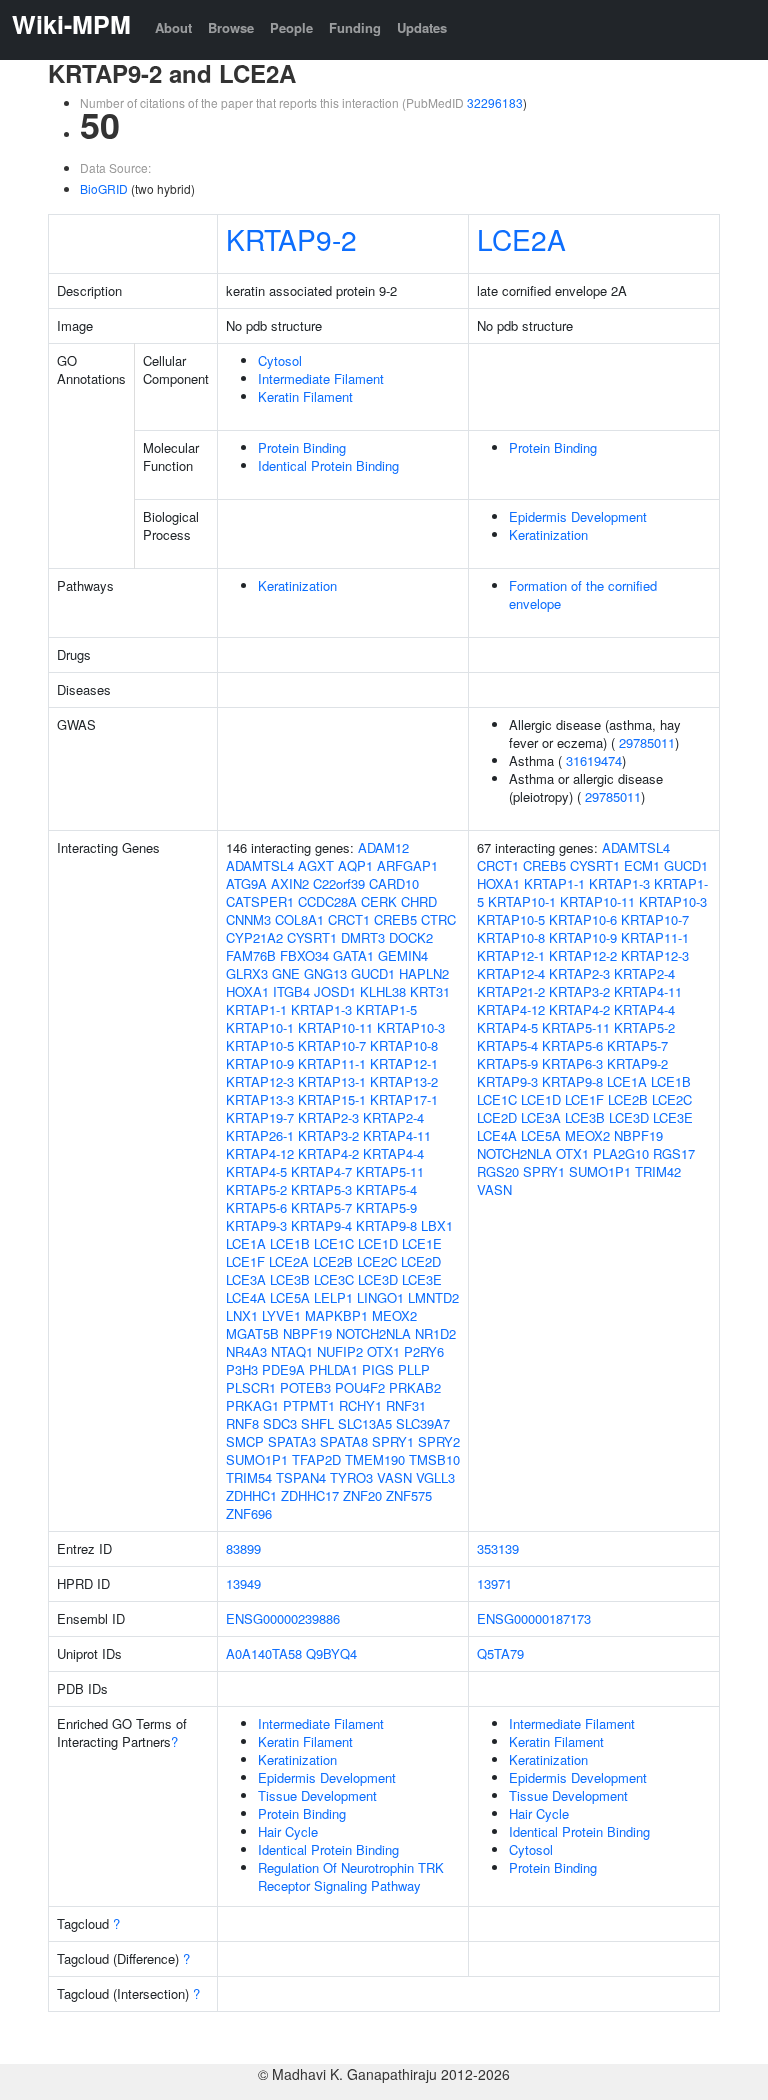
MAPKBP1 (336, 1315)
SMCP (245, 1441)
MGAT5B (252, 1333)
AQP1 (355, 865)
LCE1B (290, 1243)
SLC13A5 (365, 1423)
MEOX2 (394, 1315)
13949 (243, 1583)
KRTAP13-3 (260, 1099)
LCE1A (246, 1243)
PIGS (378, 1369)
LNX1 (242, 1315)
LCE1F (245, 1261)
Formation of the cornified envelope (583, 594)
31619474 (594, 760)
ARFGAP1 (407, 865)
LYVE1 (281, 1315)
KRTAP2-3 (328, 1117)
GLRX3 (247, 973)
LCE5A (290, 1297)
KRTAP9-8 (386, 1225)
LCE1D (378, 1243)
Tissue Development (317, 1795)
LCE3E (422, 1279)
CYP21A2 (254, 937)
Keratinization (548, 534)
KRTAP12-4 (511, 973)
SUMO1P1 (257, 1459)
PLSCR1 (251, 1387)
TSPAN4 (301, 1477)
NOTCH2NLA (373, 1333)
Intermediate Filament (321, 378)
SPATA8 (344, 1441)
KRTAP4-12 (260, 1153)
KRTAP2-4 (393, 1117)
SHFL (317, 1423)
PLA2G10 (621, 1153)
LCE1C (334, 1243)
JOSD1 (335, 991)
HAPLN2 (424, 973)
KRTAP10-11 (335, 1027)
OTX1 (383, 1351)
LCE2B (333, 1261)
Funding (355, 27)
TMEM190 (375, 1459)
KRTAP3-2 (328, 1135)
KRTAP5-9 (386, 1207)
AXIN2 (290, 883)
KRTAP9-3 (256, 1225)
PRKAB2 (415, 1387)
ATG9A (246, 883)
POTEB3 (305, 1387)
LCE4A (246, 1297)
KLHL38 (383, 991)
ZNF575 (409, 1495)
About (173, 27)
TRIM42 (658, 1171)
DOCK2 (411, 937)
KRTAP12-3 (260, 1081)
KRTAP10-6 (583, 919)
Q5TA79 (500, 1653)
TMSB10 (434, 1459)
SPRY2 (439, 1441)
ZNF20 (362, 1495)
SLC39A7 (423, 1423)
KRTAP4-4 (393, 1153)
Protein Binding (302, 447)
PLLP (414, 1369)
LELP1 (333, 1297)
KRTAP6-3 (572, 1063)
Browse (231, 27)
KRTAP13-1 (332, 1081)
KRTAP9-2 (291, 239)
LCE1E (422, 1243)
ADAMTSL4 (260, 865)
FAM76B (251, 955)
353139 (498, 1548)
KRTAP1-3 (321, 1009)
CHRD (419, 901)
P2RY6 (424, 1351)
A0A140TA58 (264, 1653)
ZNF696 (249, 1513)
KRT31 (430, 991)
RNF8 (242, 1423)
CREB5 (395, 919)
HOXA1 (247, 991)
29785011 (647, 742)
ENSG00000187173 (534, 1618)
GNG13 (325, 973)
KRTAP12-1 (404, 1063)
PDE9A (283, 1369)
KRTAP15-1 (332, 1099)
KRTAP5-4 (386, 1189)
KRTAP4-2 (328, 1153)
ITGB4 (291, 991)
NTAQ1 (292, 1351)
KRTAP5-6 (256, 1207)
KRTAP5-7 (321, 1207)
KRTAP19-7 (260, 1117)
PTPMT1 (309, 1405)
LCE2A (521, 239)
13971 (494, 1583)
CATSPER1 (260, 901)
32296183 (495, 102)
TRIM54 (249, 1477)
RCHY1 (360, 1405)
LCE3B (290, 1279)
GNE (286, 973)
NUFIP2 (340, 1351)
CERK (379, 901)
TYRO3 (351, 1477)
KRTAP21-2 (511, 991)
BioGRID (104, 188)
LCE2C (377, 1261)
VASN (394, 1477)
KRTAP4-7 (321, 1171)
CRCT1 (349, 919)
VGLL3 (435, 1477)
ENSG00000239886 (283, 1618)
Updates (422, 27)
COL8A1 (299, 919)
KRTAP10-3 (411, 1027)
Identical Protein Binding (328, 465)
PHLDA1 (333, 1369)
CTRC (438, 919)
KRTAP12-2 (583, 955)
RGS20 (498, 1171)
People (291, 27)
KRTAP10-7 (332, 1045)
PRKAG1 (252, 1405)
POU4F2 (360, 1387)
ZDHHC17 (310, 1495)
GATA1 (353, 955)
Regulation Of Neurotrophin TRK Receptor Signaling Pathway (351, 1876)
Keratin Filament (305, 396)
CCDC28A (327, 901)
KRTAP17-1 (404, 1099)
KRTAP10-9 (260, 1063)
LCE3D (378, 1279)
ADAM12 (383, 847)
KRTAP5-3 (321, 1189)
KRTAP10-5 (260, 1045)
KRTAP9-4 (321, 1225)
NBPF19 (307, 1333)
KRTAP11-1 (332, 1063)
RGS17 (674, 1153)
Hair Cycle (288, 1831)
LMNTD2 (433, 1297)
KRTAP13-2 (404, 1081)
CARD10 (394, 883)
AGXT (316, 865)
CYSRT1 (312, 937)
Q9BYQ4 (331, 1653)
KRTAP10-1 (260, 1027)
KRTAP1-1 (256, 1009)
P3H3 (242, 1369)
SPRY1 (393, 1441)
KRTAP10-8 (404, 1045)
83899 (243, 1548)
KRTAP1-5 (386, 1009)
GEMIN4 (403, 955)
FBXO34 (304, 955)
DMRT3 (363, 937)
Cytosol (280, 360)
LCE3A (246, 1279)
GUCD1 (373, 973)
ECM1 (642, 865)
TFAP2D (316, 1459)
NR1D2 (435, 1333)
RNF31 (406, 1405)
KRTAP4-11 (397, 1135)
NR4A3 (246, 1351)
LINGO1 (380, 1297)
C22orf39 (339, 883)
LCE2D (421, 1261)
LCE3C (334, 1279)
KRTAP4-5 (256, 1171)
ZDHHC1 (251, 1495)
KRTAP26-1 (260, 1135)
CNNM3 (248, 919)
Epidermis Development (578, 516)
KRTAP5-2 (256, 1189)
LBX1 (437, 1225)
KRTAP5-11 (390, 1171)
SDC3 (280, 1423)
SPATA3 (292, 1441)
